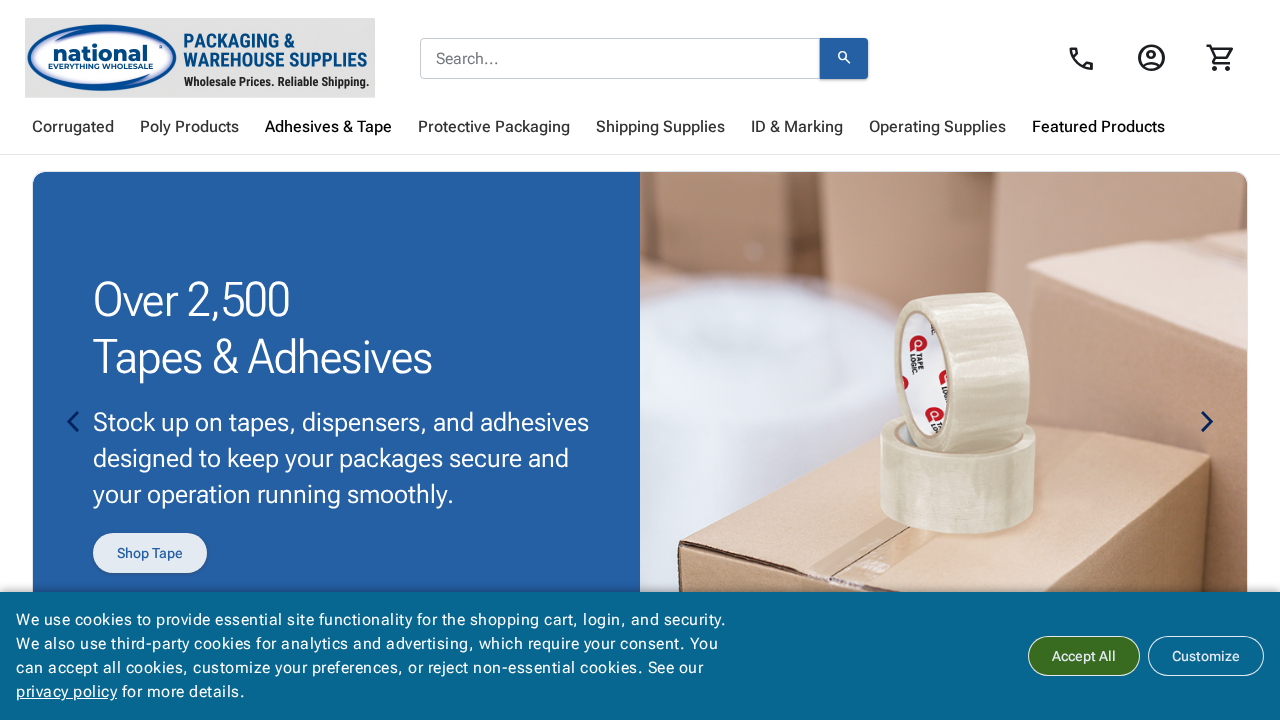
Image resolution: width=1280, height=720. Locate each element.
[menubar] (640, 127)
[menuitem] (73, 127)
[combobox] (620, 59)
